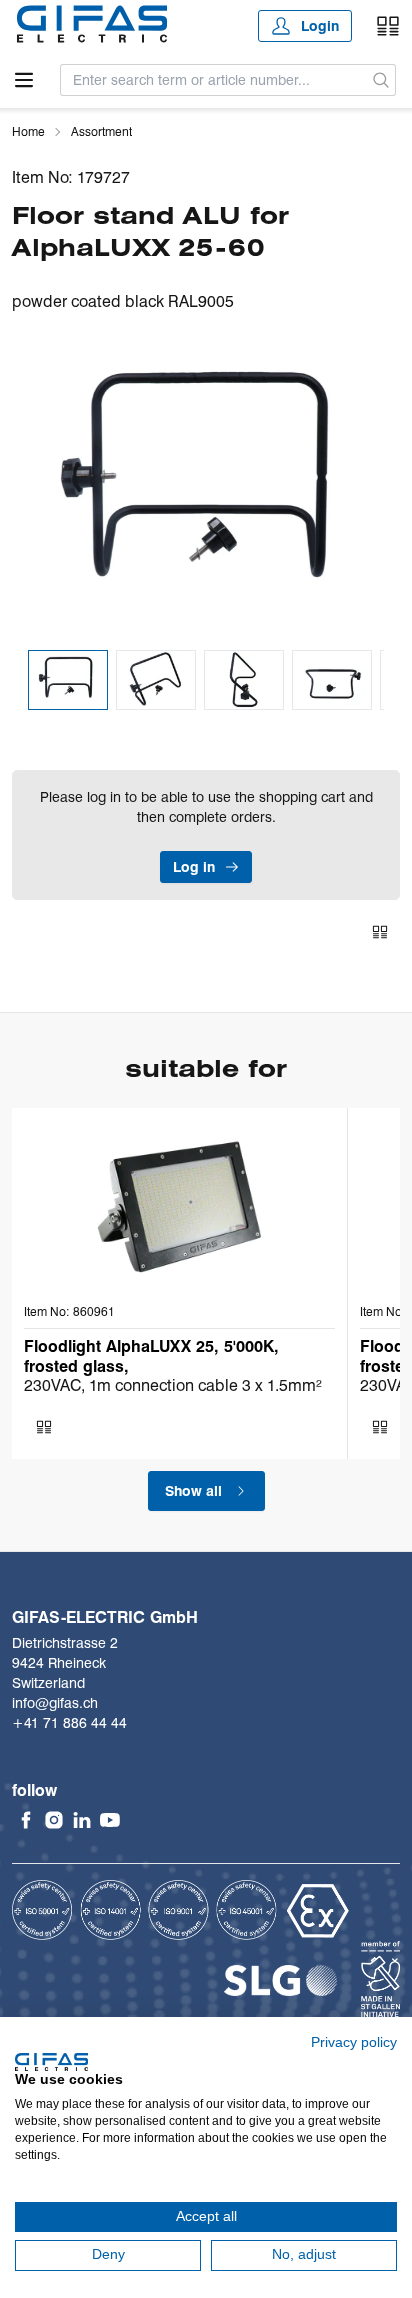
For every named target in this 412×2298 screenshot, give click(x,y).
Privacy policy (354, 2042)
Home (28, 131)
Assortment (101, 131)
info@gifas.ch (55, 1703)
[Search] (381, 80)
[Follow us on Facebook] (26, 1820)
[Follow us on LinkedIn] (82, 1820)
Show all (193, 1491)
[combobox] (214, 80)
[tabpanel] (206, 488)
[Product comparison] (388, 26)
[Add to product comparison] (380, 932)
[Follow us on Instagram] (54, 1820)
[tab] (68, 680)
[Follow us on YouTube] (110, 1820)
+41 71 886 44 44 (69, 1723)
